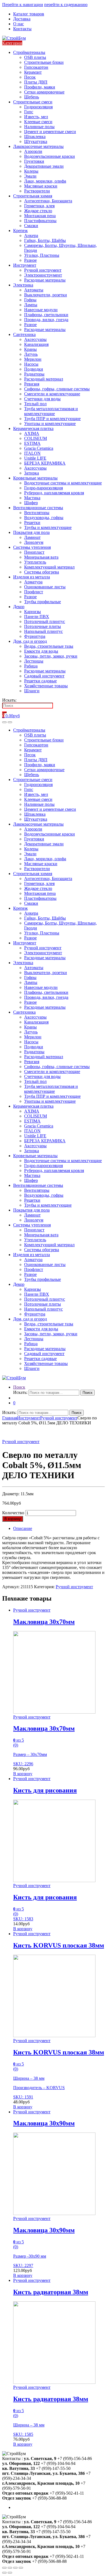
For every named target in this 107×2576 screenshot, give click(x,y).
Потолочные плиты (43, 626)
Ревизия (32, 384)
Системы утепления (32, 547)
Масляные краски (41, 186)
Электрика (23, 285)
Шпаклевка (35, 136)
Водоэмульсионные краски (50, 156)
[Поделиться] (10, 2568)
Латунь (31, 354)
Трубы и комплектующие (48, 527)
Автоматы (34, 290)
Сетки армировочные (44, 92)
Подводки (34, 369)
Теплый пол (35, 404)
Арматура (33, 582)
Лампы (31, 305)
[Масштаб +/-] (21, 2568)
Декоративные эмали (44, 166)
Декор (19, 607)
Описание (23, 1528)
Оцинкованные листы (45, 587)
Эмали (30, 176)
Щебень (32, 97)
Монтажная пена (40, 216)
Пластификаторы (40, 221)
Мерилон (33, 359)
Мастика (32, 498)
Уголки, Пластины (42, 255)
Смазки (31, 226)
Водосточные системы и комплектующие (63, 483)
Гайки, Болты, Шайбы (45, 240)
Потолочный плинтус (45, 621)
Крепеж (20, 231)
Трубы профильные (43, 602)
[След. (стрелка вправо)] (10, 2573)
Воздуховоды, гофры (44, 518)
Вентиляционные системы (38, 508)
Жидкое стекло (38, 211)
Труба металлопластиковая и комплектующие (51, 411)
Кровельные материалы (35, 478)
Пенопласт (34, 552)
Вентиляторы (37, 513)
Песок (30, 77)
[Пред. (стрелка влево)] (4, 2573)
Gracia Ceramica (39, 448)
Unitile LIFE (35, 458)
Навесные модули (41, 310)
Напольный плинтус (43, 631)
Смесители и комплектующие (52, 394)
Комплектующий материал (49, 567)
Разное (30, 260)
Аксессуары (35, 339)
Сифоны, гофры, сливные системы (57, 389)
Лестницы (34, 661)
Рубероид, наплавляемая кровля (54, 493)
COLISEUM (36, 438)
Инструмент (25, 265)
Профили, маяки (40, 87)
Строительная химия (33, 196)
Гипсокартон (36, 67)
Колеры (31, 171)
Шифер (31, 503)
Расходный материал (44, 379)
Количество (13, 1513)
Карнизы (33, 612)
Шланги (32, 691)
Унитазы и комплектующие (50, 424)
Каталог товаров (29, 14)
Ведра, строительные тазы (49, 646)
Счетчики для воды (42, 399)
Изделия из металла (32, 577)
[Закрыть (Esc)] (4, 2568)
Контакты (22, 29)
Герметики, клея (39, 206)
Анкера (31, 235)
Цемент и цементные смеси (50, 132)
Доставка (22, 19)
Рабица (31, 666)
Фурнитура (35, 636)
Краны (30, 349)
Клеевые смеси (38, 122)
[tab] (59, 1529)
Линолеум (34, 542)
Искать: (9, 700)
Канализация (36, 344)
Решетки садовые (40, 681)
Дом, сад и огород (30, 641)
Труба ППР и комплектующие (52, 419)
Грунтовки (34, 161)
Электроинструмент (43, 275)
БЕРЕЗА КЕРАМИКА (45, 463)
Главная (10, 1418)
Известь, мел (36, 117)
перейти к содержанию (66, 5)
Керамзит (33, 72)
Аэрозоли (33, 151)
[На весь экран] (15, 2568)
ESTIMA (32, 443)
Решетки (32, 522)
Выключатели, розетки (46, 295)
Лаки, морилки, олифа (45, 181)
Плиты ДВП (36, 82)
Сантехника (24, 334)
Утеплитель (35, 562)
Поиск (19, 1387)
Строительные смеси (33, 102)
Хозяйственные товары (46, 686)
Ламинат (32, 537)
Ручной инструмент (43, 270)
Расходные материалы (45, 280)
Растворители (37, 191)
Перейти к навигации (23, 5)
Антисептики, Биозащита (48, 201)
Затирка (32, 473)
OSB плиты (35, 57)
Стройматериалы (29, 52)
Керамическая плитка (33, 428)
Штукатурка (36, 141)
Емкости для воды (41, 651)
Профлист (34, 592)
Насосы (31, 364)
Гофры (30, 300)
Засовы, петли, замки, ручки (51, 656)
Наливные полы (39, 127)
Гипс (29, 112)
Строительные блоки (44, 62)
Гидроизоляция (38, 107)
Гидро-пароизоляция (43, 488)
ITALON (32, 453)
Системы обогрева (42, 572)
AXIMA (32, 433)
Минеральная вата (41, 557)
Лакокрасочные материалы (38, 146)
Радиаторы (34, 374)
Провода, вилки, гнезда (46, 320)
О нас (19, 24)
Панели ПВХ (37, 617)
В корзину (13, 1519)
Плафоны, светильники (46, 315)
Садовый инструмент (44, 676)
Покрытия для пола (31, 532)
